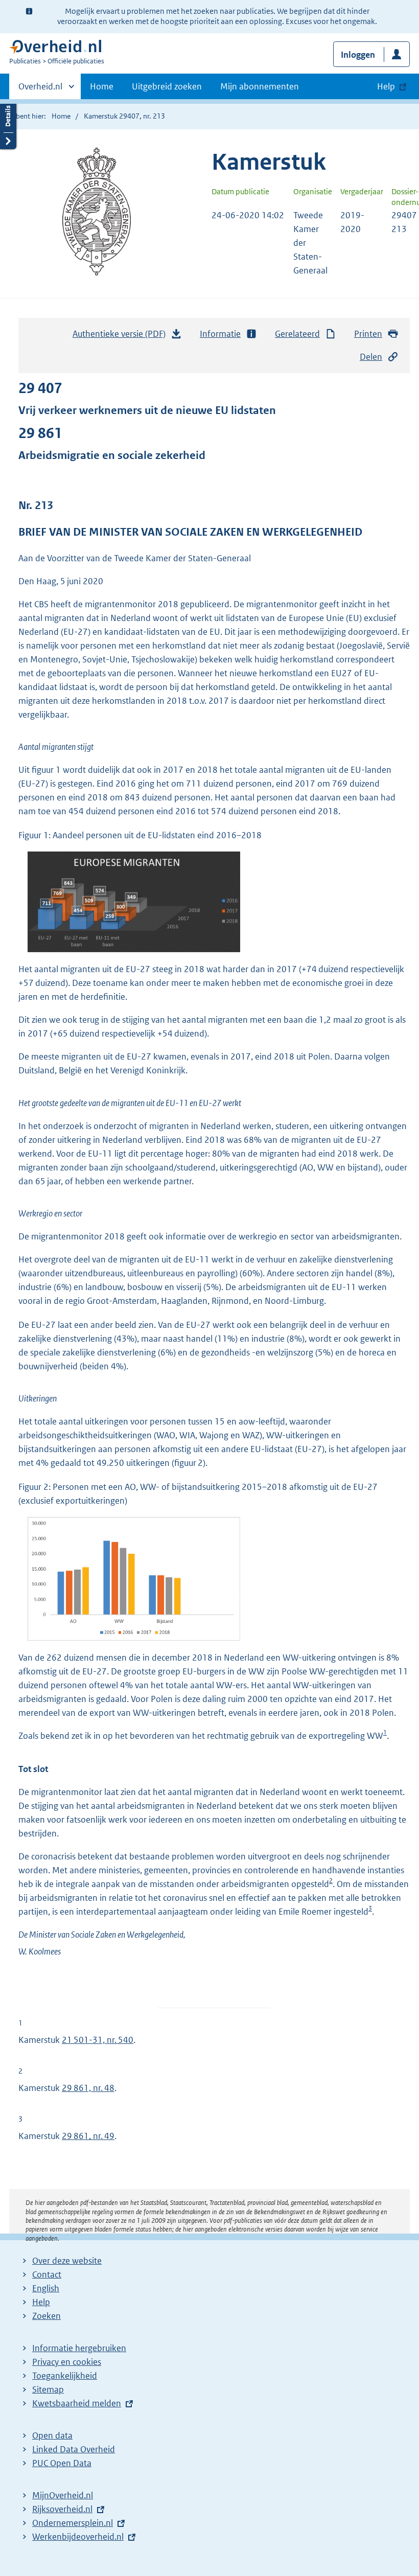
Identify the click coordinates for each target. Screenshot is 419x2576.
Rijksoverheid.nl (62, 2509)
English (46, 2288)
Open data (52, 2435)
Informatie (220, 334)
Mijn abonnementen (260, 86)
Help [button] (386, 86)
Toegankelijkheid (65, 2376)
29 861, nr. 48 (88, 2088)
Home (102, 86)
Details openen (8, 124)
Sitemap (48, 2389)
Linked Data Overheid (74, 2449)
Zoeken (46, 2316)
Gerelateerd (297, 334)
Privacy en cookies (67, 2362)
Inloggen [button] (358, 55)
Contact (47, 2274)
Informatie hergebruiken (79, 2348)
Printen (368, 334)
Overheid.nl (40, 90)
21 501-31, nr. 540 (98, 2040)
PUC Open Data (62, 2463)
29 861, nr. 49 (88, 2136)
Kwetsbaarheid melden (77, 2403)
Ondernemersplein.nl (73, 2523)
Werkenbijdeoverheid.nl (78, 2537)
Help (41, 2302)
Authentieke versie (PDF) (122, 337)
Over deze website (67, 2261)
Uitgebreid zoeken (167, 86)
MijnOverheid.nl (63, 2495)
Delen (371, 357)
